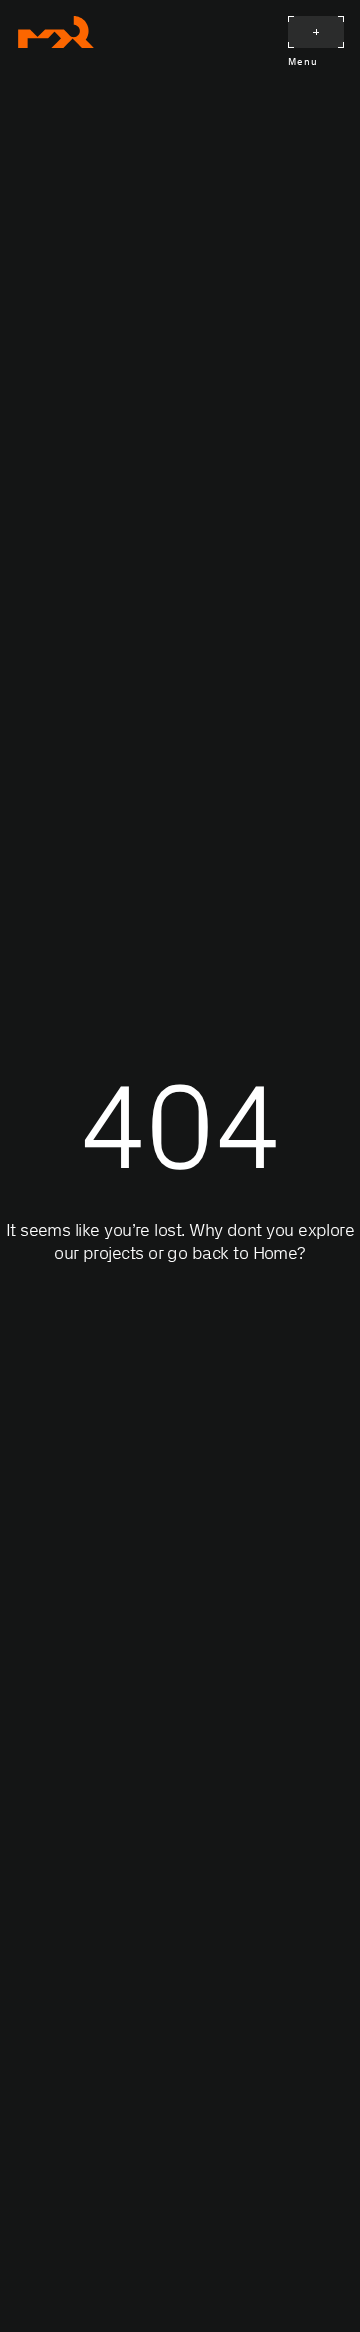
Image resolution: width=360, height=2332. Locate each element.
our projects (99, 1253)
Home (275, 1253)
